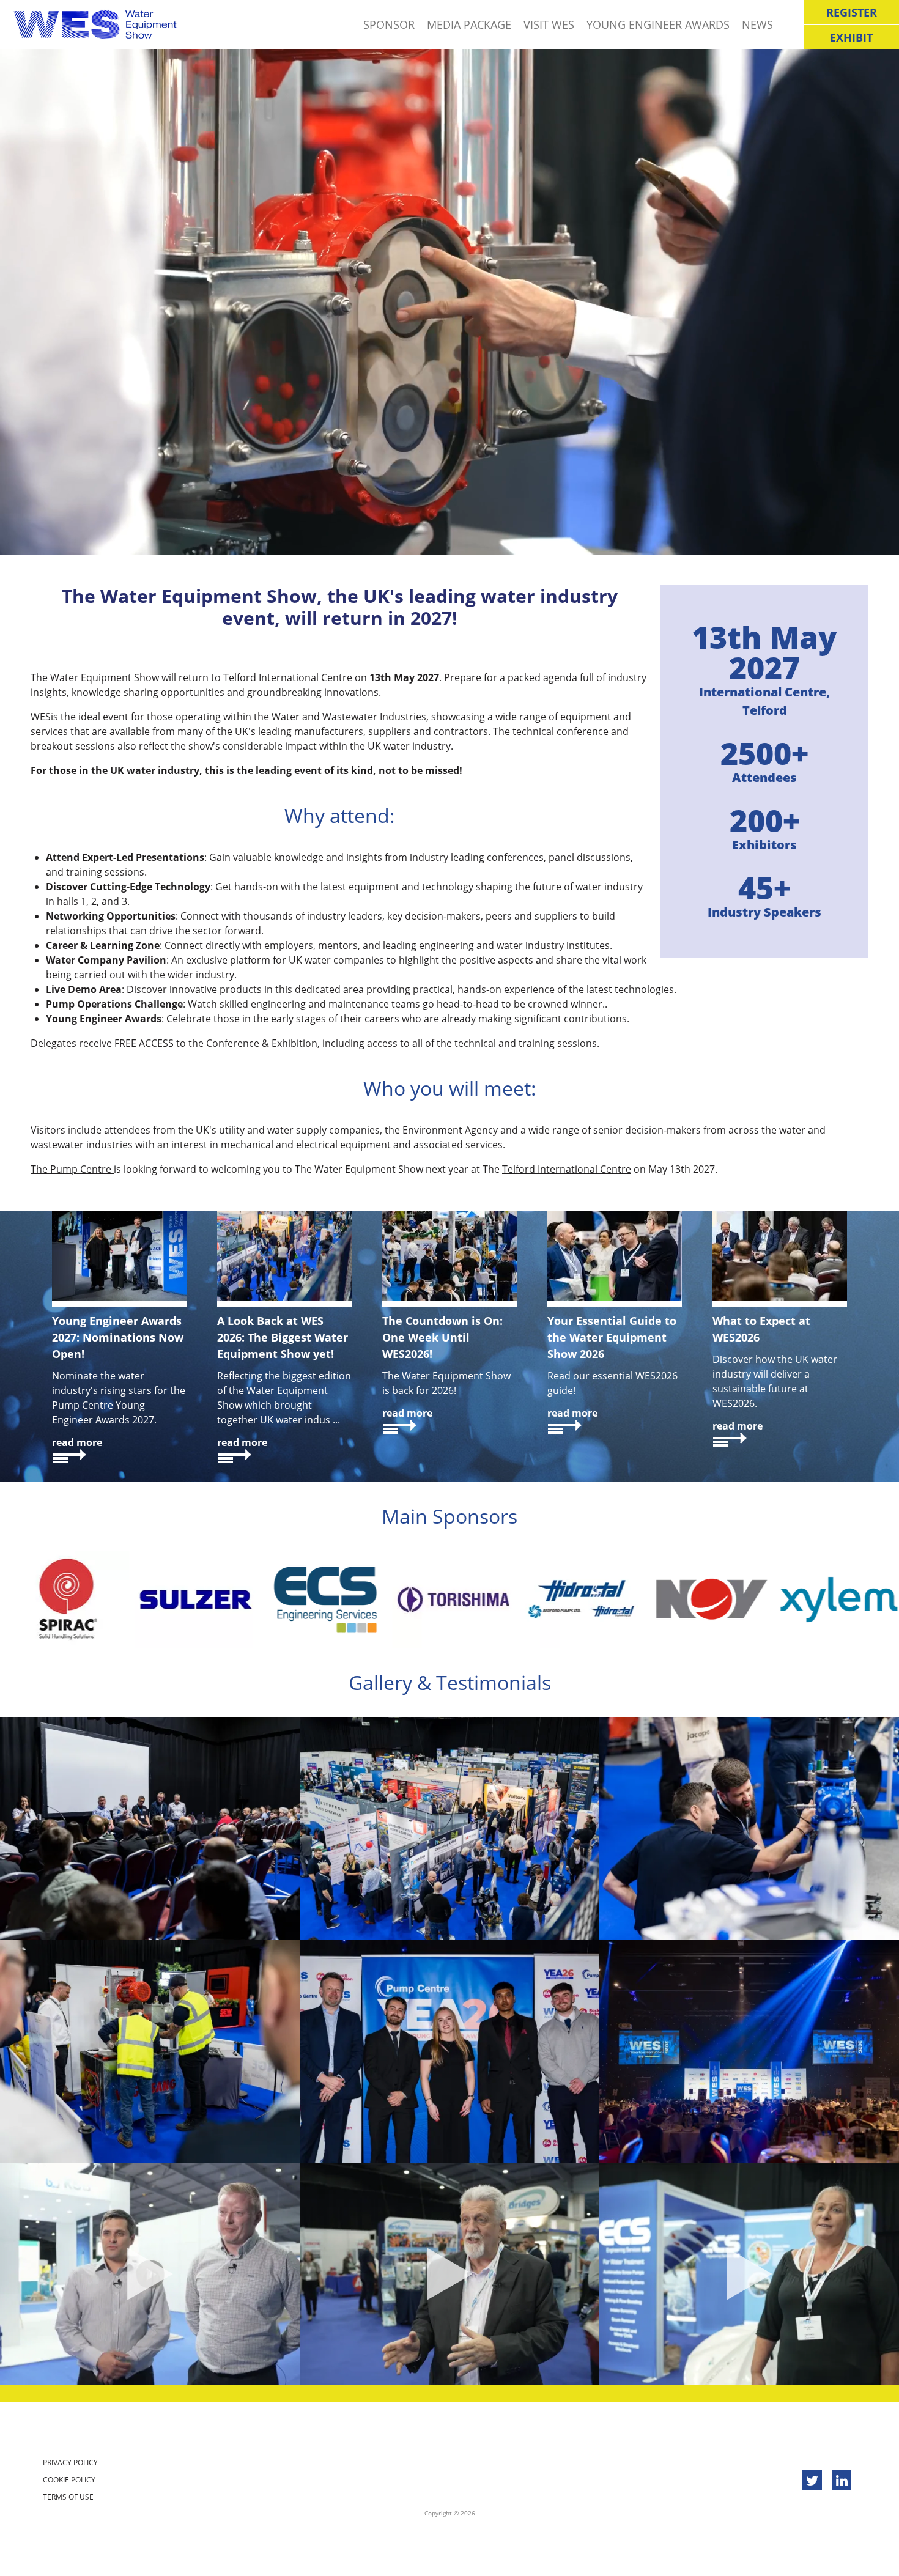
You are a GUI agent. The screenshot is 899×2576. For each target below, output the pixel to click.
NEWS (757, 24)
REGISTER (852, 12)
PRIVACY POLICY (70, 2463)
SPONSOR (389, 24)
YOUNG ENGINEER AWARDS (658, 24)
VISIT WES (549, 24)
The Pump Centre (72, 1169)
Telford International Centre (567, 1169)
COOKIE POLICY (69, 2480)
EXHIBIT (851, 37)
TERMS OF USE (68, 2497)
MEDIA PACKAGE (469, 24)
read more (77, 1442)
